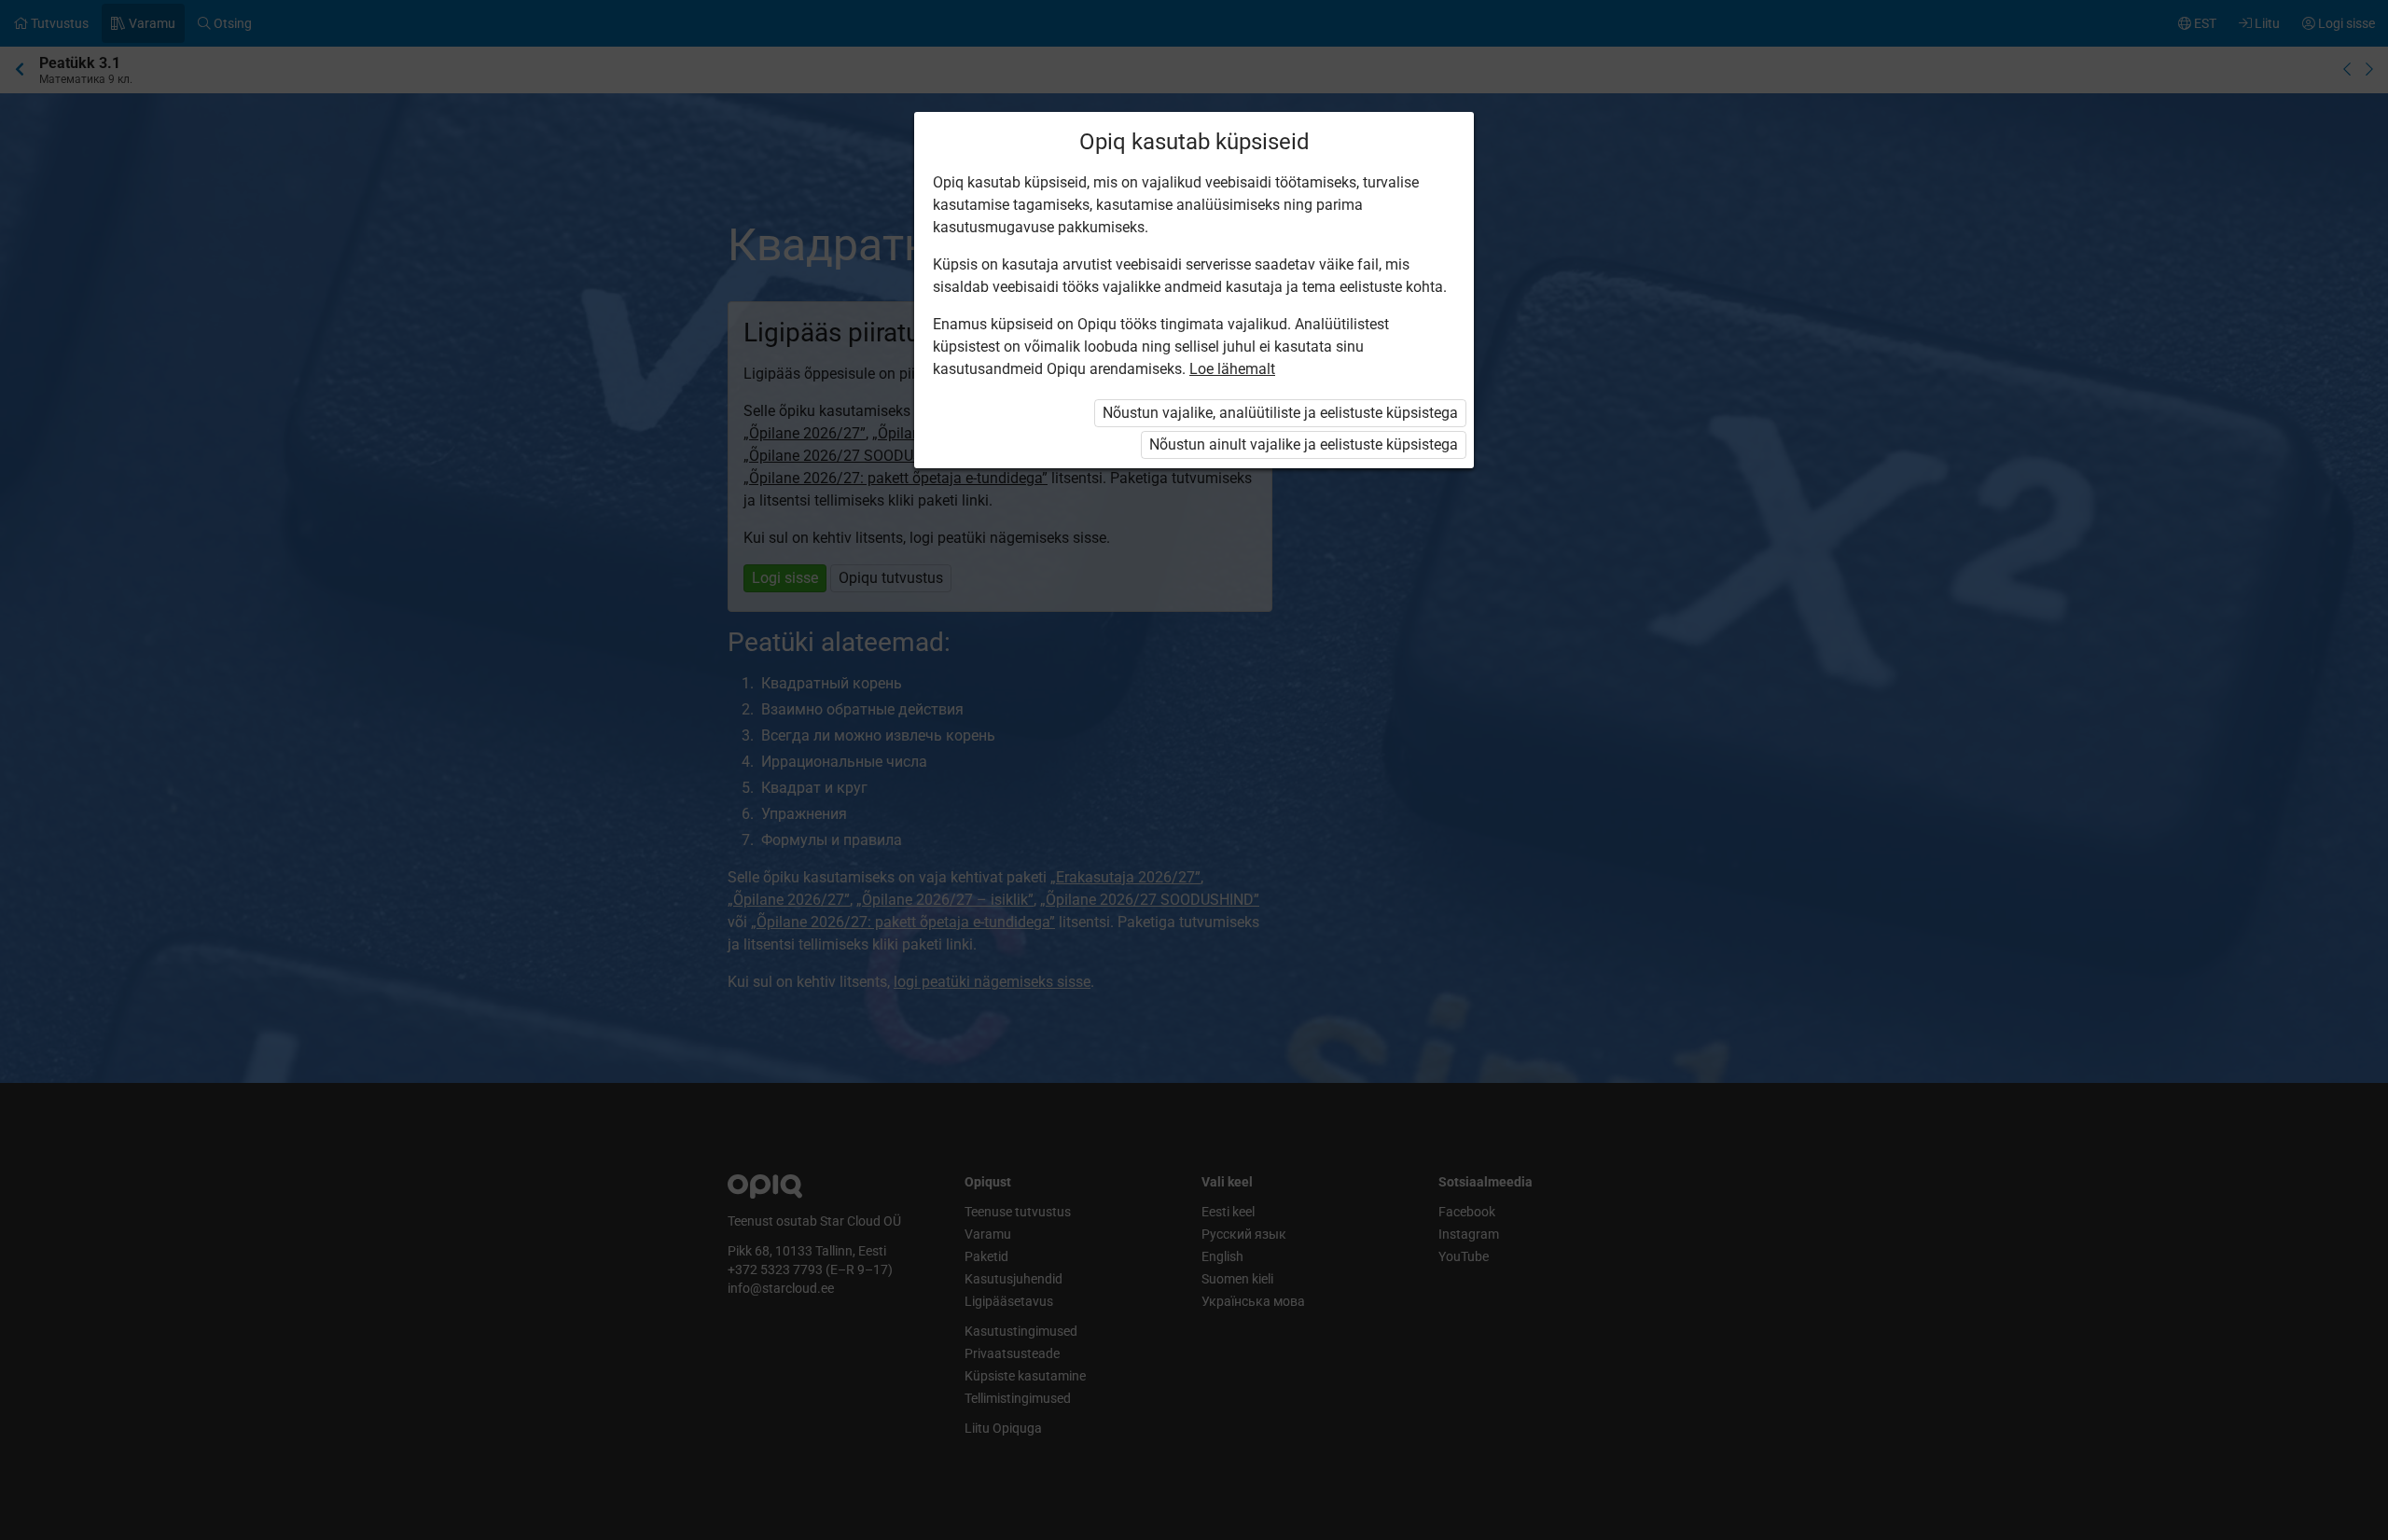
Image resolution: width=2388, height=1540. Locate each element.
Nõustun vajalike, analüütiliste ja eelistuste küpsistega (1280, 413)
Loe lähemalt (1232, 369)
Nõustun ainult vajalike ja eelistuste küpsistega (1304, 444)
